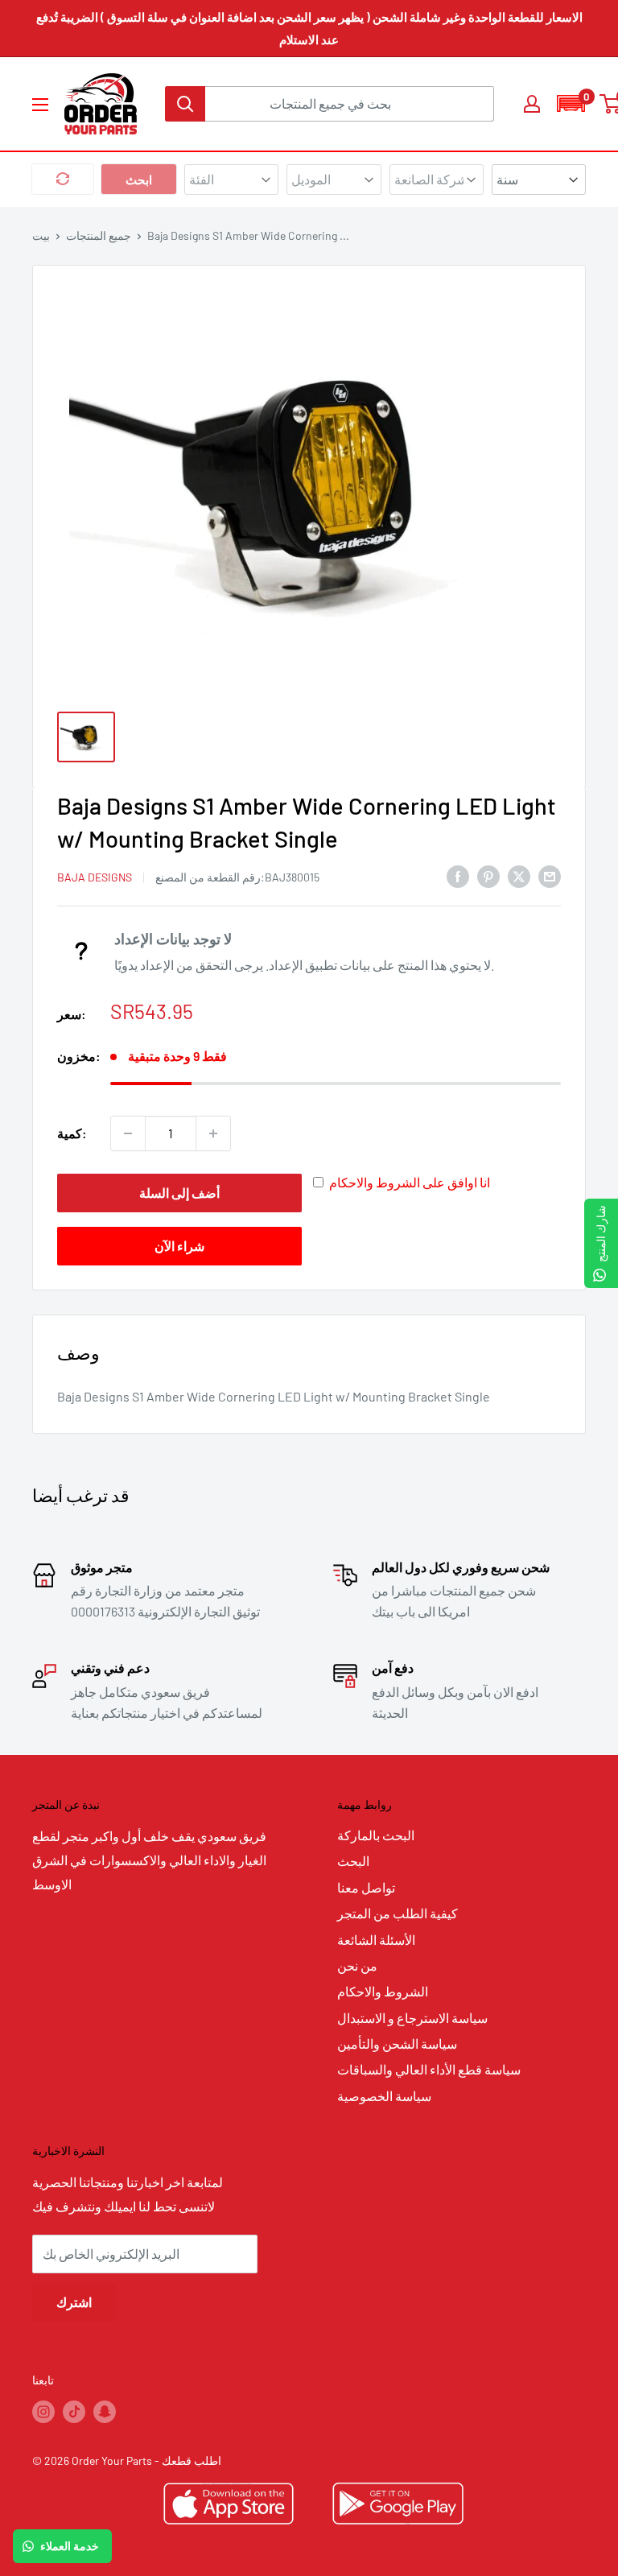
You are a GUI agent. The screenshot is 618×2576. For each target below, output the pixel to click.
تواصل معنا (366, 1887)
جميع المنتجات (99, 235)
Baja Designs (95, 877)
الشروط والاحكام (383, 1991)
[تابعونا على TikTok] (74, 2411)
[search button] (185, 104)
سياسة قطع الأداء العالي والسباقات (429, 2069)
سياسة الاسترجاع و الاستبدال (412, 2018)
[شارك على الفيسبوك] (458, 875)
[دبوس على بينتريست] (488, 875)
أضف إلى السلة (179, 1193)
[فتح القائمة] (40, 105)
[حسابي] (532, 104)
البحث (353, 1861)
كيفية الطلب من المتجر (398, 1913)
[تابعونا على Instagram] (43, 2411)
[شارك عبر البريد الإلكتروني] (550, 875)
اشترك (74, 2302)
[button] (571, 103)
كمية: (72, 1133)
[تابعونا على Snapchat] (105, 2411)
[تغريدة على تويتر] (519, 875)
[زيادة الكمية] (213, 1133)
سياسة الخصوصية (384, 2096)
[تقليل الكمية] (128, 1133)
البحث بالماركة (376, 1835)
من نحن (357, 1965)
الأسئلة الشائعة (376, 1940)
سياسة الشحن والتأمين (397, 2043)
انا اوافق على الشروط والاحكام (410, 1182)
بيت (41, 235)
